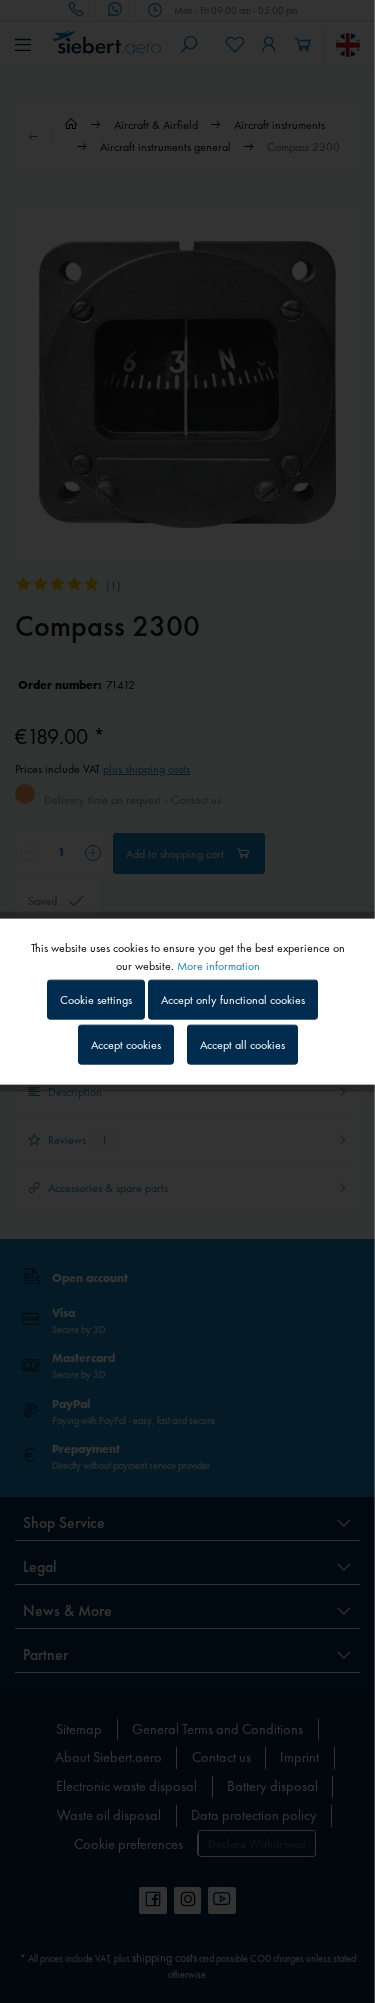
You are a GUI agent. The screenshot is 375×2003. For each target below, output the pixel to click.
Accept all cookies (242, 1045)
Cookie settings (96, 999)
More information (218, 965)
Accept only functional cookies (233, 999)
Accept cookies (126, 1045)
